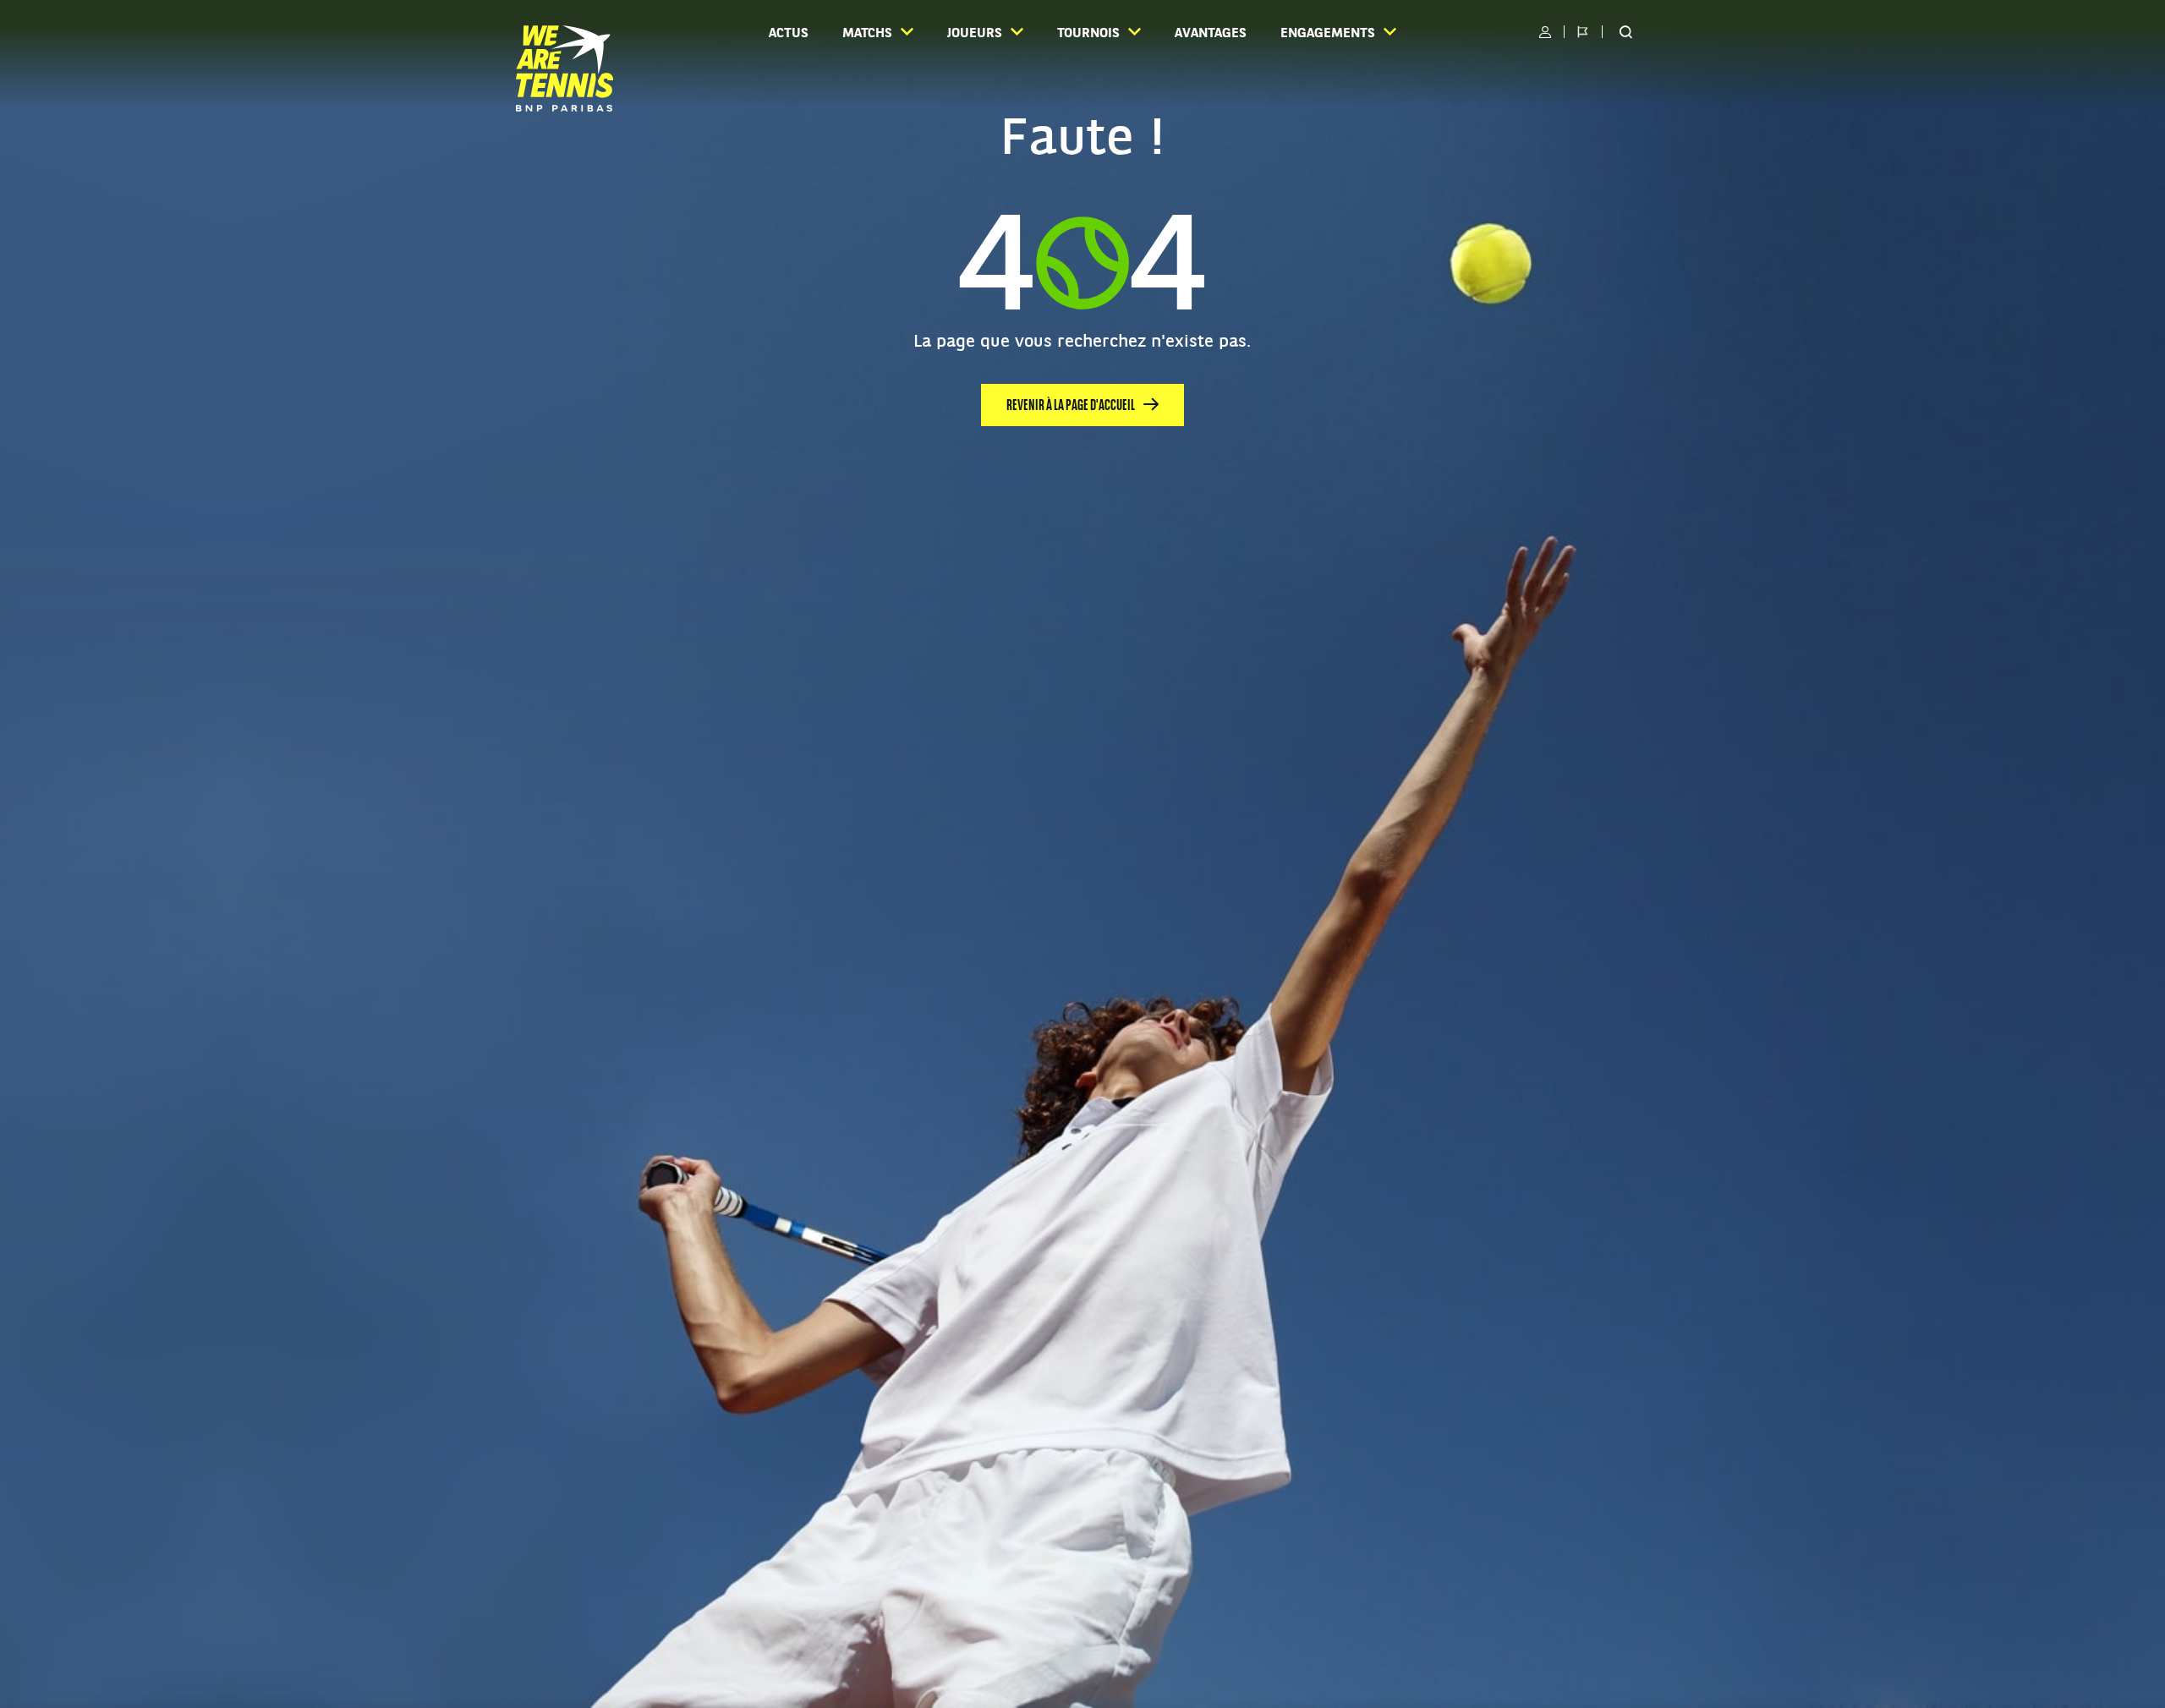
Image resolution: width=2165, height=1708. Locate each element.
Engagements (1328, 34)
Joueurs (975, 34)
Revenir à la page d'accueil (1071, 406)
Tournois (1088, 34)
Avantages (1211, 34)
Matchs (867, 34)
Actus (789, 34)
